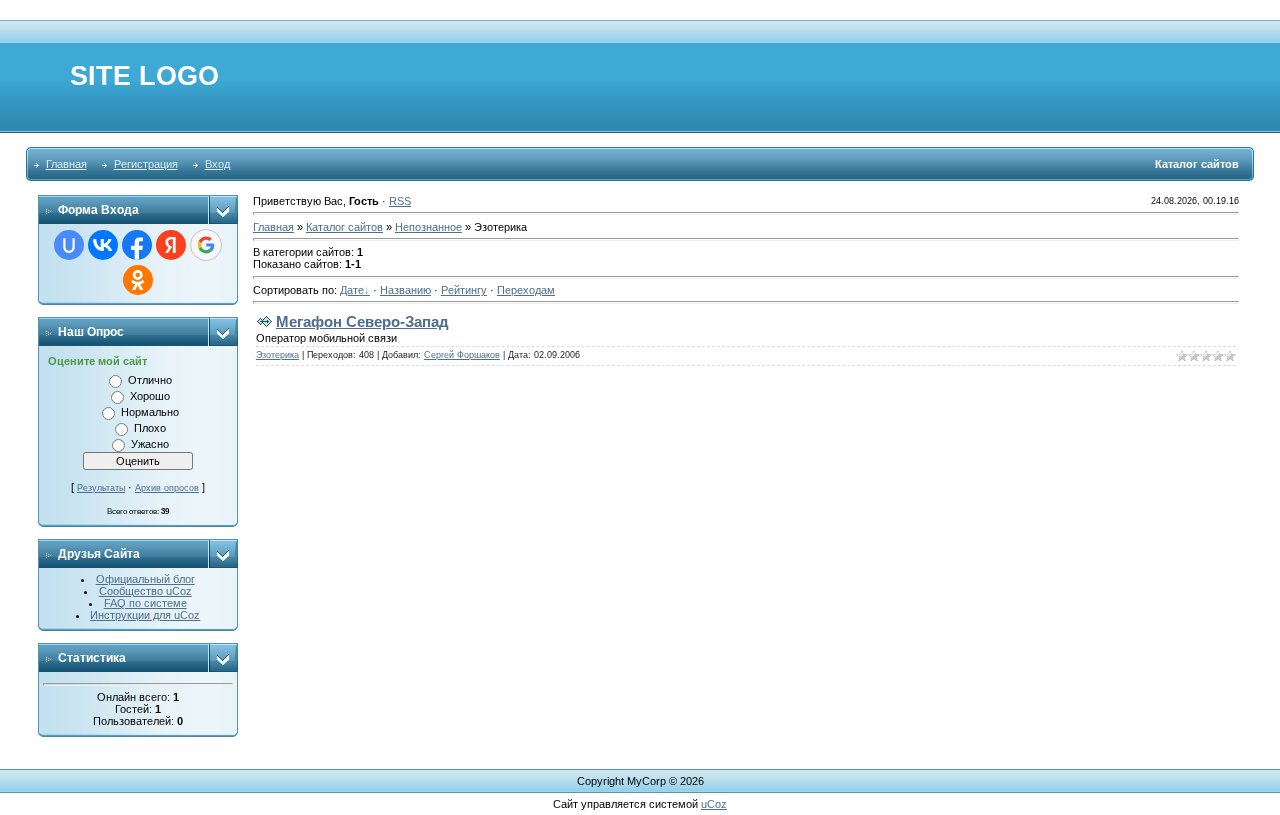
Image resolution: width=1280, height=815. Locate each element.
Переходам (526, 290)
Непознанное (428, 227)
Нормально (150, 412)
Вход (217, 164)
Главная (66, 164)
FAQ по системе (145, 603)
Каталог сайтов (344, 227)
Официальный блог (145, 579)
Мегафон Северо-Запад (362, 321)
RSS (400, 201)
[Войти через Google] (206, 245)
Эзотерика (277, 355)
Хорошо (150, 396)
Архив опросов (167, 488)
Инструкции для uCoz (145, 615)
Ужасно (150, 444)
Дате (352, 290)
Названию (405, 290)
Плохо (150, 428)
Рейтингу (464, 290)
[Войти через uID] (69, 245)
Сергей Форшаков (462, 355)
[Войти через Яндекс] (171, 245)
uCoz (714, 804)
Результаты (101, 488)
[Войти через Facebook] (137, 245)
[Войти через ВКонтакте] (103, 245)
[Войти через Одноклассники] (138, 280)
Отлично (150, 380)
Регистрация (146, 164)
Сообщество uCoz (145, 591)
